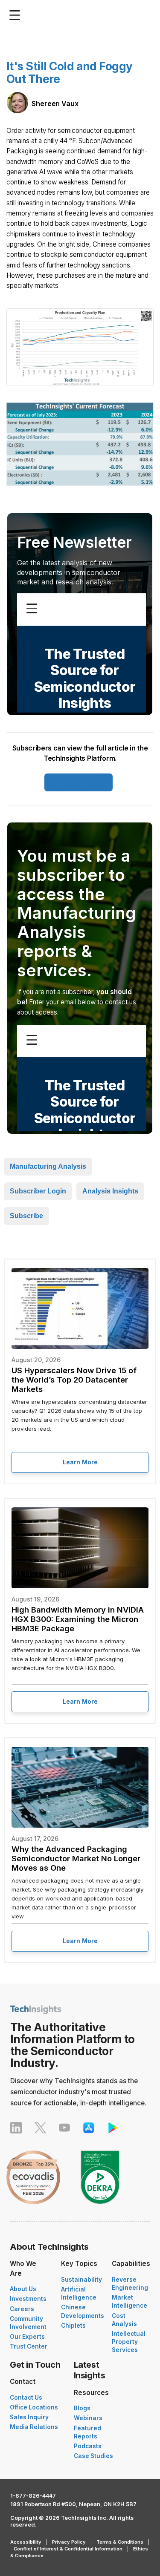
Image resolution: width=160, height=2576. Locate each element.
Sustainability (81, 2280)
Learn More (80, 1462)
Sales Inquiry (29, 2417)
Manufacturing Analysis (48, 1166)
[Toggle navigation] (17, 15)
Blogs (82, 2408)
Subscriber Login (79, 782)
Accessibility (26, 2542)
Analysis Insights (110, 1191)
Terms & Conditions (120, 2542)
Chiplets (73, 2326)
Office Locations (34, 2407)
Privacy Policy (69, 2542)
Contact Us (26, 2398)
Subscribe (26, 1216)
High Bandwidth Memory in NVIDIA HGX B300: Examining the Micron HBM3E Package (78, 1619)
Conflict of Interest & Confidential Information (68, 2549)
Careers (22, 2309)
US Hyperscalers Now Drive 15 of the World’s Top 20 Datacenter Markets (74, 1380)
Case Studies (93, 2456)
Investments (28, 2299)
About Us (23, 2289)
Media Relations (34, 2427)
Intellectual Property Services (129, 2342)
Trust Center (29, 2346)
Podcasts (88, 2446)
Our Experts (27, 2337)
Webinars (88, 2418)
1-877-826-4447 (33, 2496)
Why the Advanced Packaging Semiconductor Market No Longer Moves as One (76, 1858)
